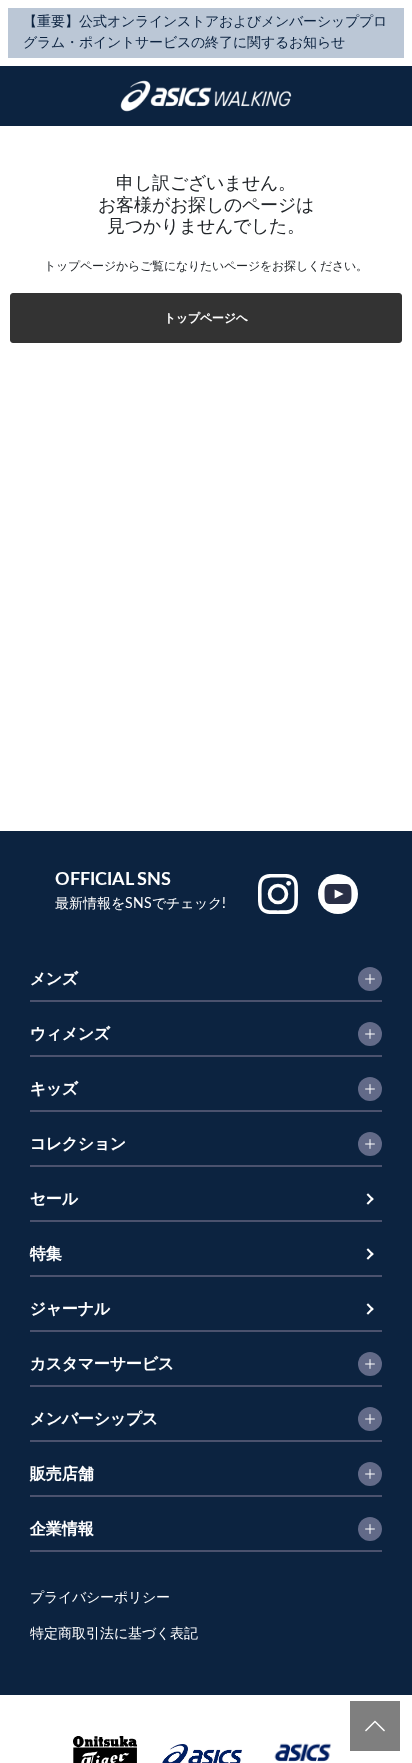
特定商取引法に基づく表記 (114, 1634)
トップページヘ (206, 318)
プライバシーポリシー (100, 1598)
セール (54, 1199)
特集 (46, 1254)
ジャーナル (70, 1309)
